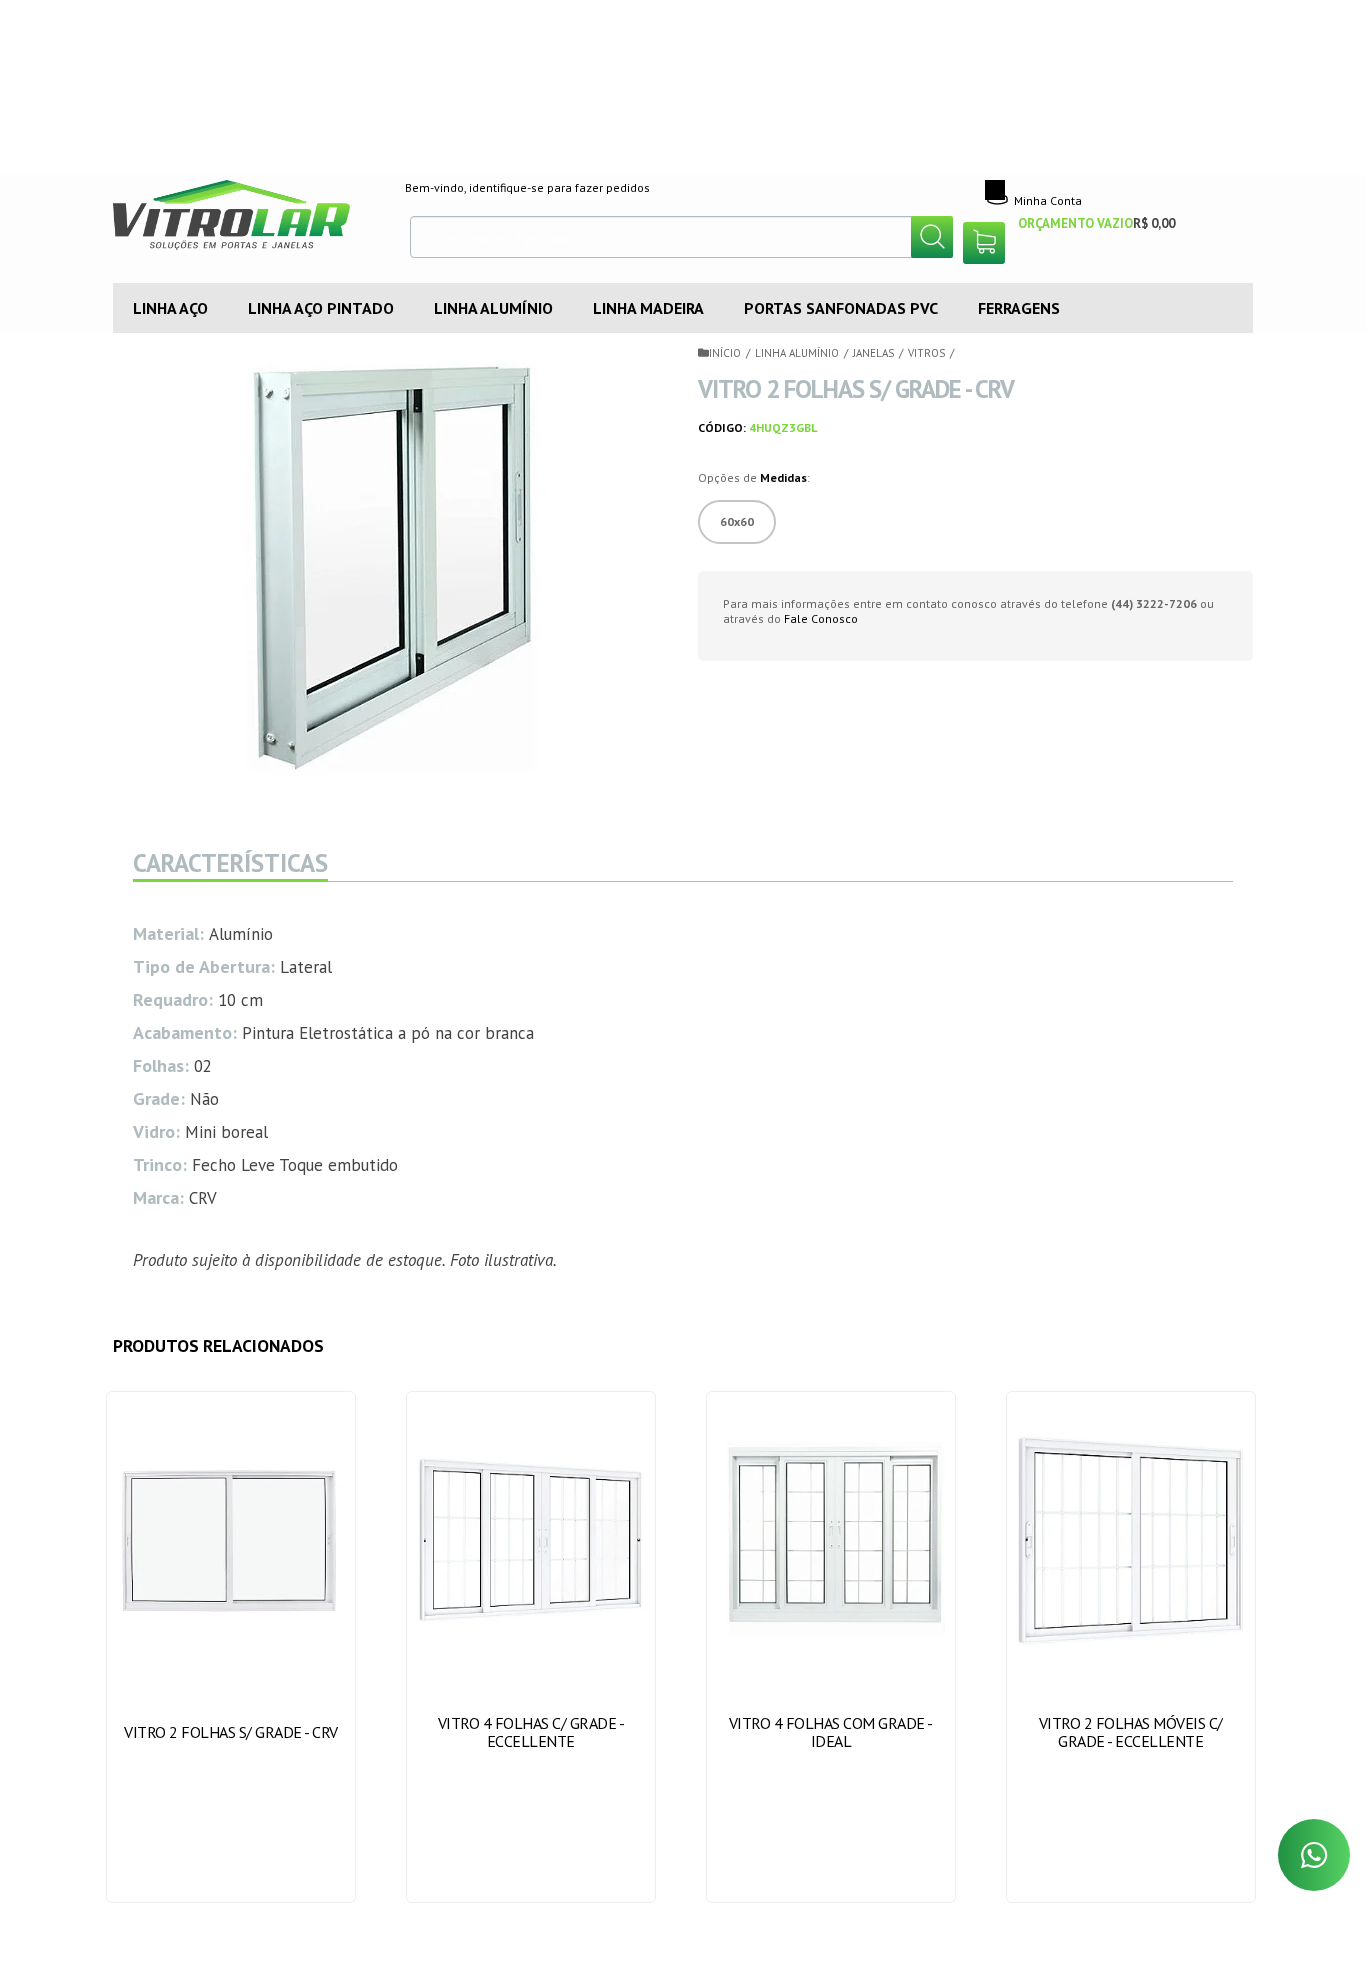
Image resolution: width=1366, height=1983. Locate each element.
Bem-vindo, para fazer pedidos (527, 187)
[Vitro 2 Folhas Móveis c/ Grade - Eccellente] (1131, 1647)
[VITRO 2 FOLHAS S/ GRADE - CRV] (231, 1647)
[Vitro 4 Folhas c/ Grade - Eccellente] (531, 1647)
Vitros (926, 353)
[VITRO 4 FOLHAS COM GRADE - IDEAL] (831, 1647)
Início (725, 353)
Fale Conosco (821, 618)
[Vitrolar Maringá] (244, 220)
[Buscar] (932, 237)
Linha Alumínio (797, 353)
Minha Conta (1048, 200)
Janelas (873, 353)
